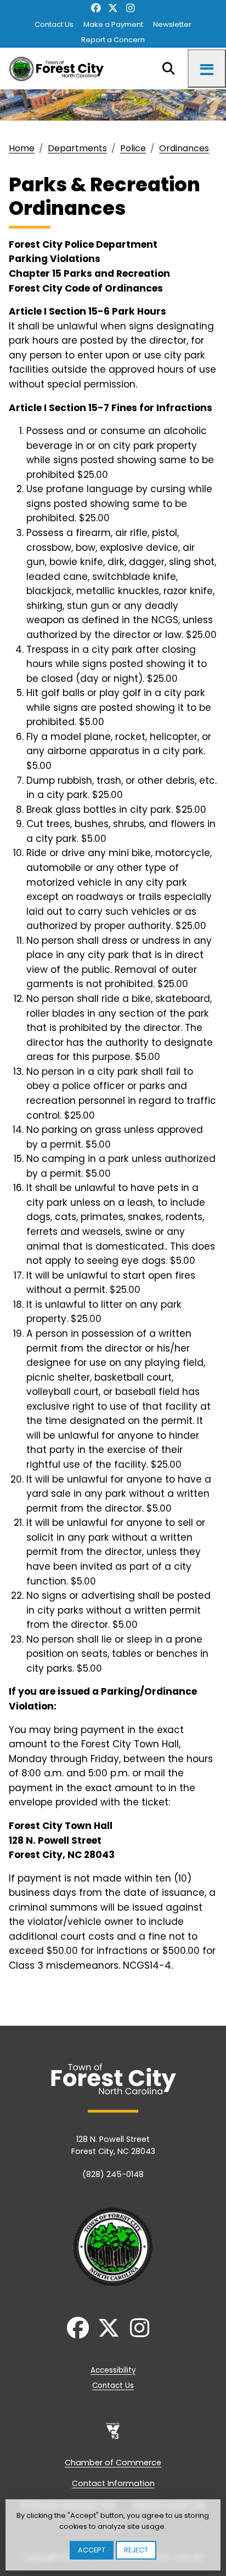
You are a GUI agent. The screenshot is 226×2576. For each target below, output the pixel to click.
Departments (77, 148)
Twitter (113, 8)
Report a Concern (113, 40)
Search (168, 69)
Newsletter (172, 24)
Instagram (130, 8)
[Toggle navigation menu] (207, 69)
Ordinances (184, 148)
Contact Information (113, 2483)
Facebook (96, 8)
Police (133, 148)
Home (22, 148)
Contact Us (54, 24)
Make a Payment (113, 24)
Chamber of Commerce (113, 2463)
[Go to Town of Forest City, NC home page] (60, 69)
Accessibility (113, 2370)
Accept (92, 2550)
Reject (136, 2550)
